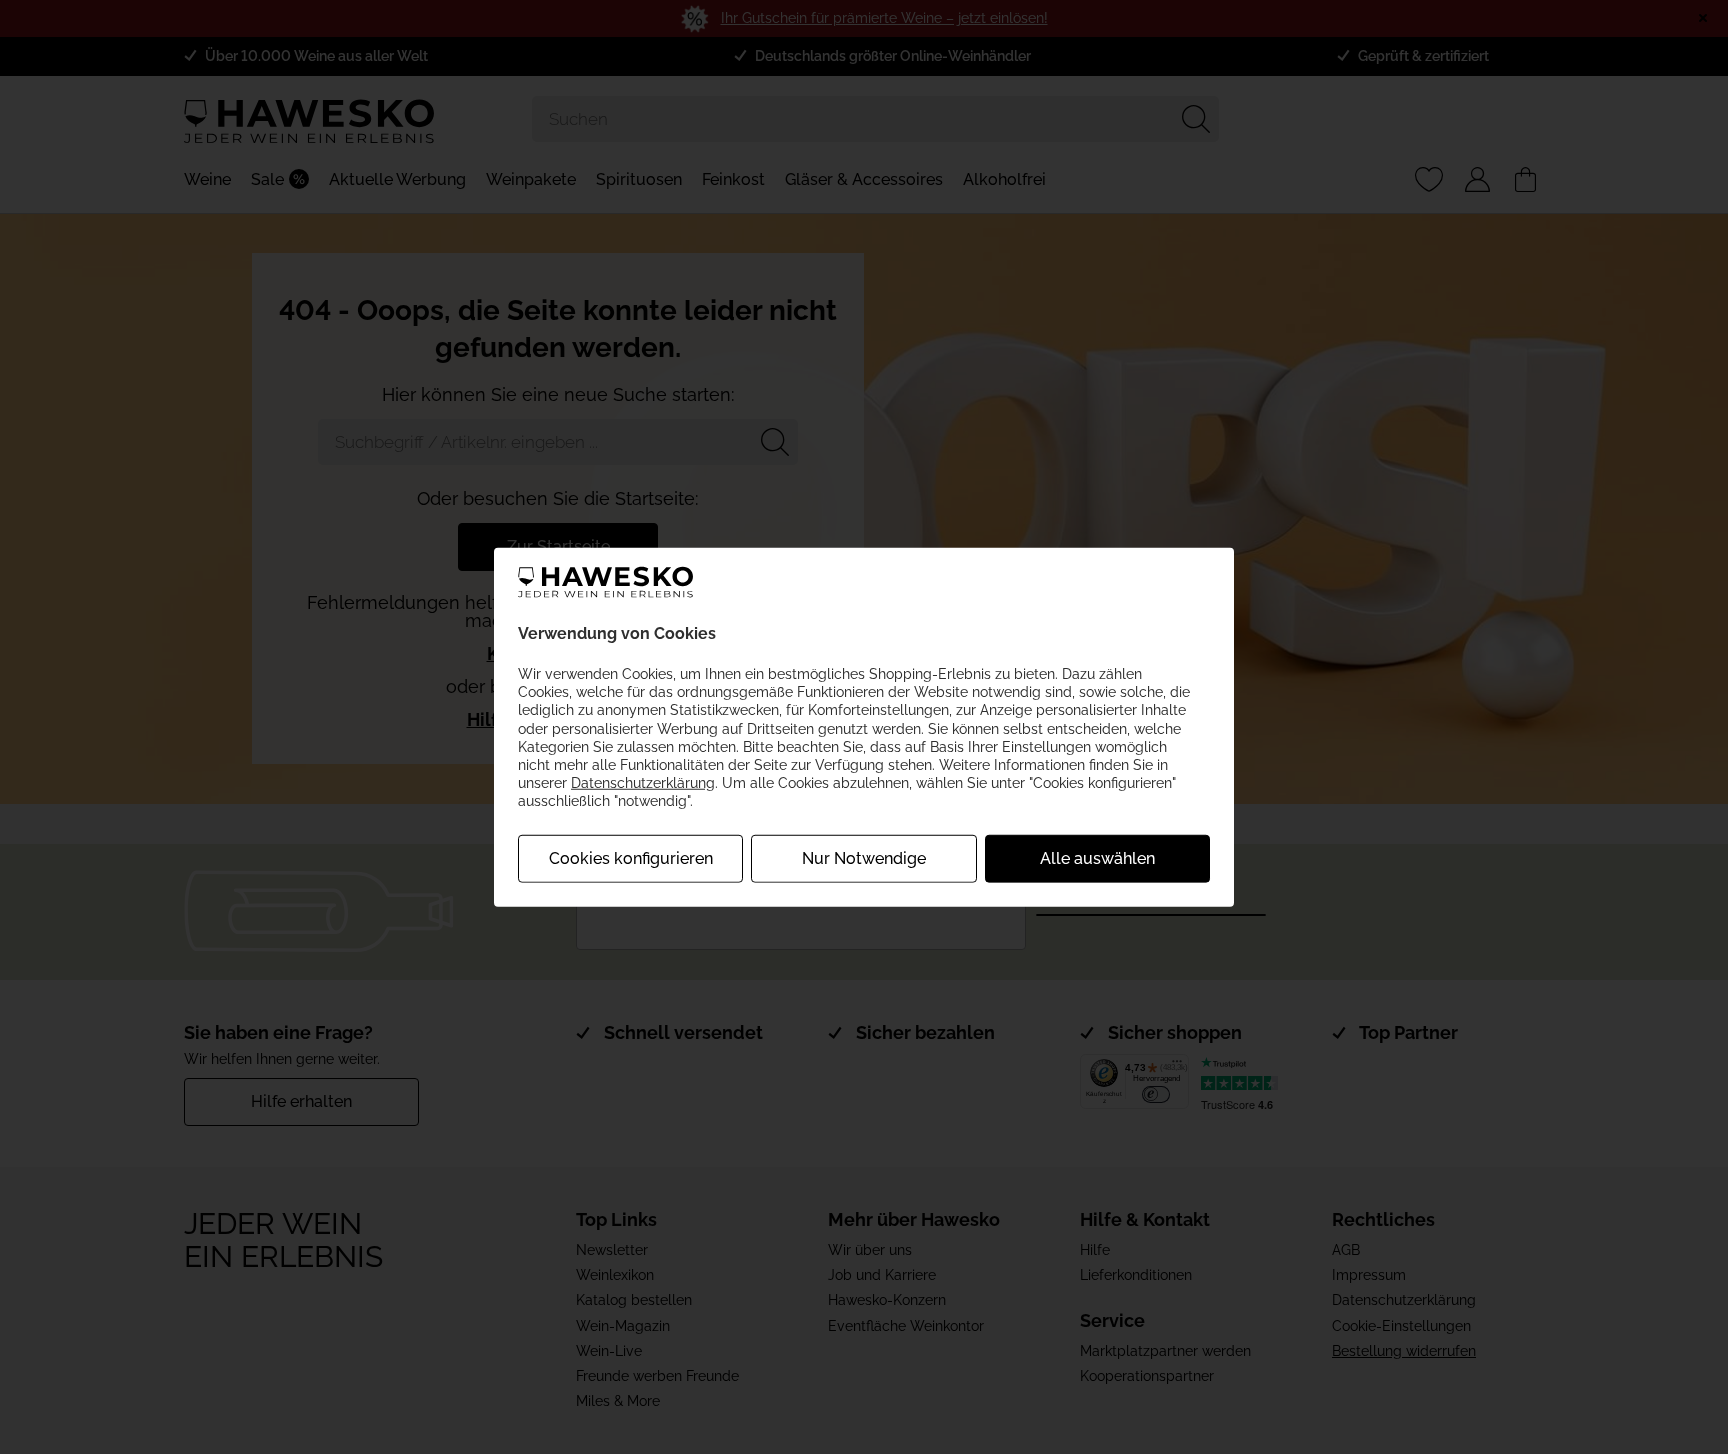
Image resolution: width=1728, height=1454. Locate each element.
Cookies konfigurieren (631, 857)
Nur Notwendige (864, 857)
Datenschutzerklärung (643, 783)
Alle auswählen (1097, 857)
